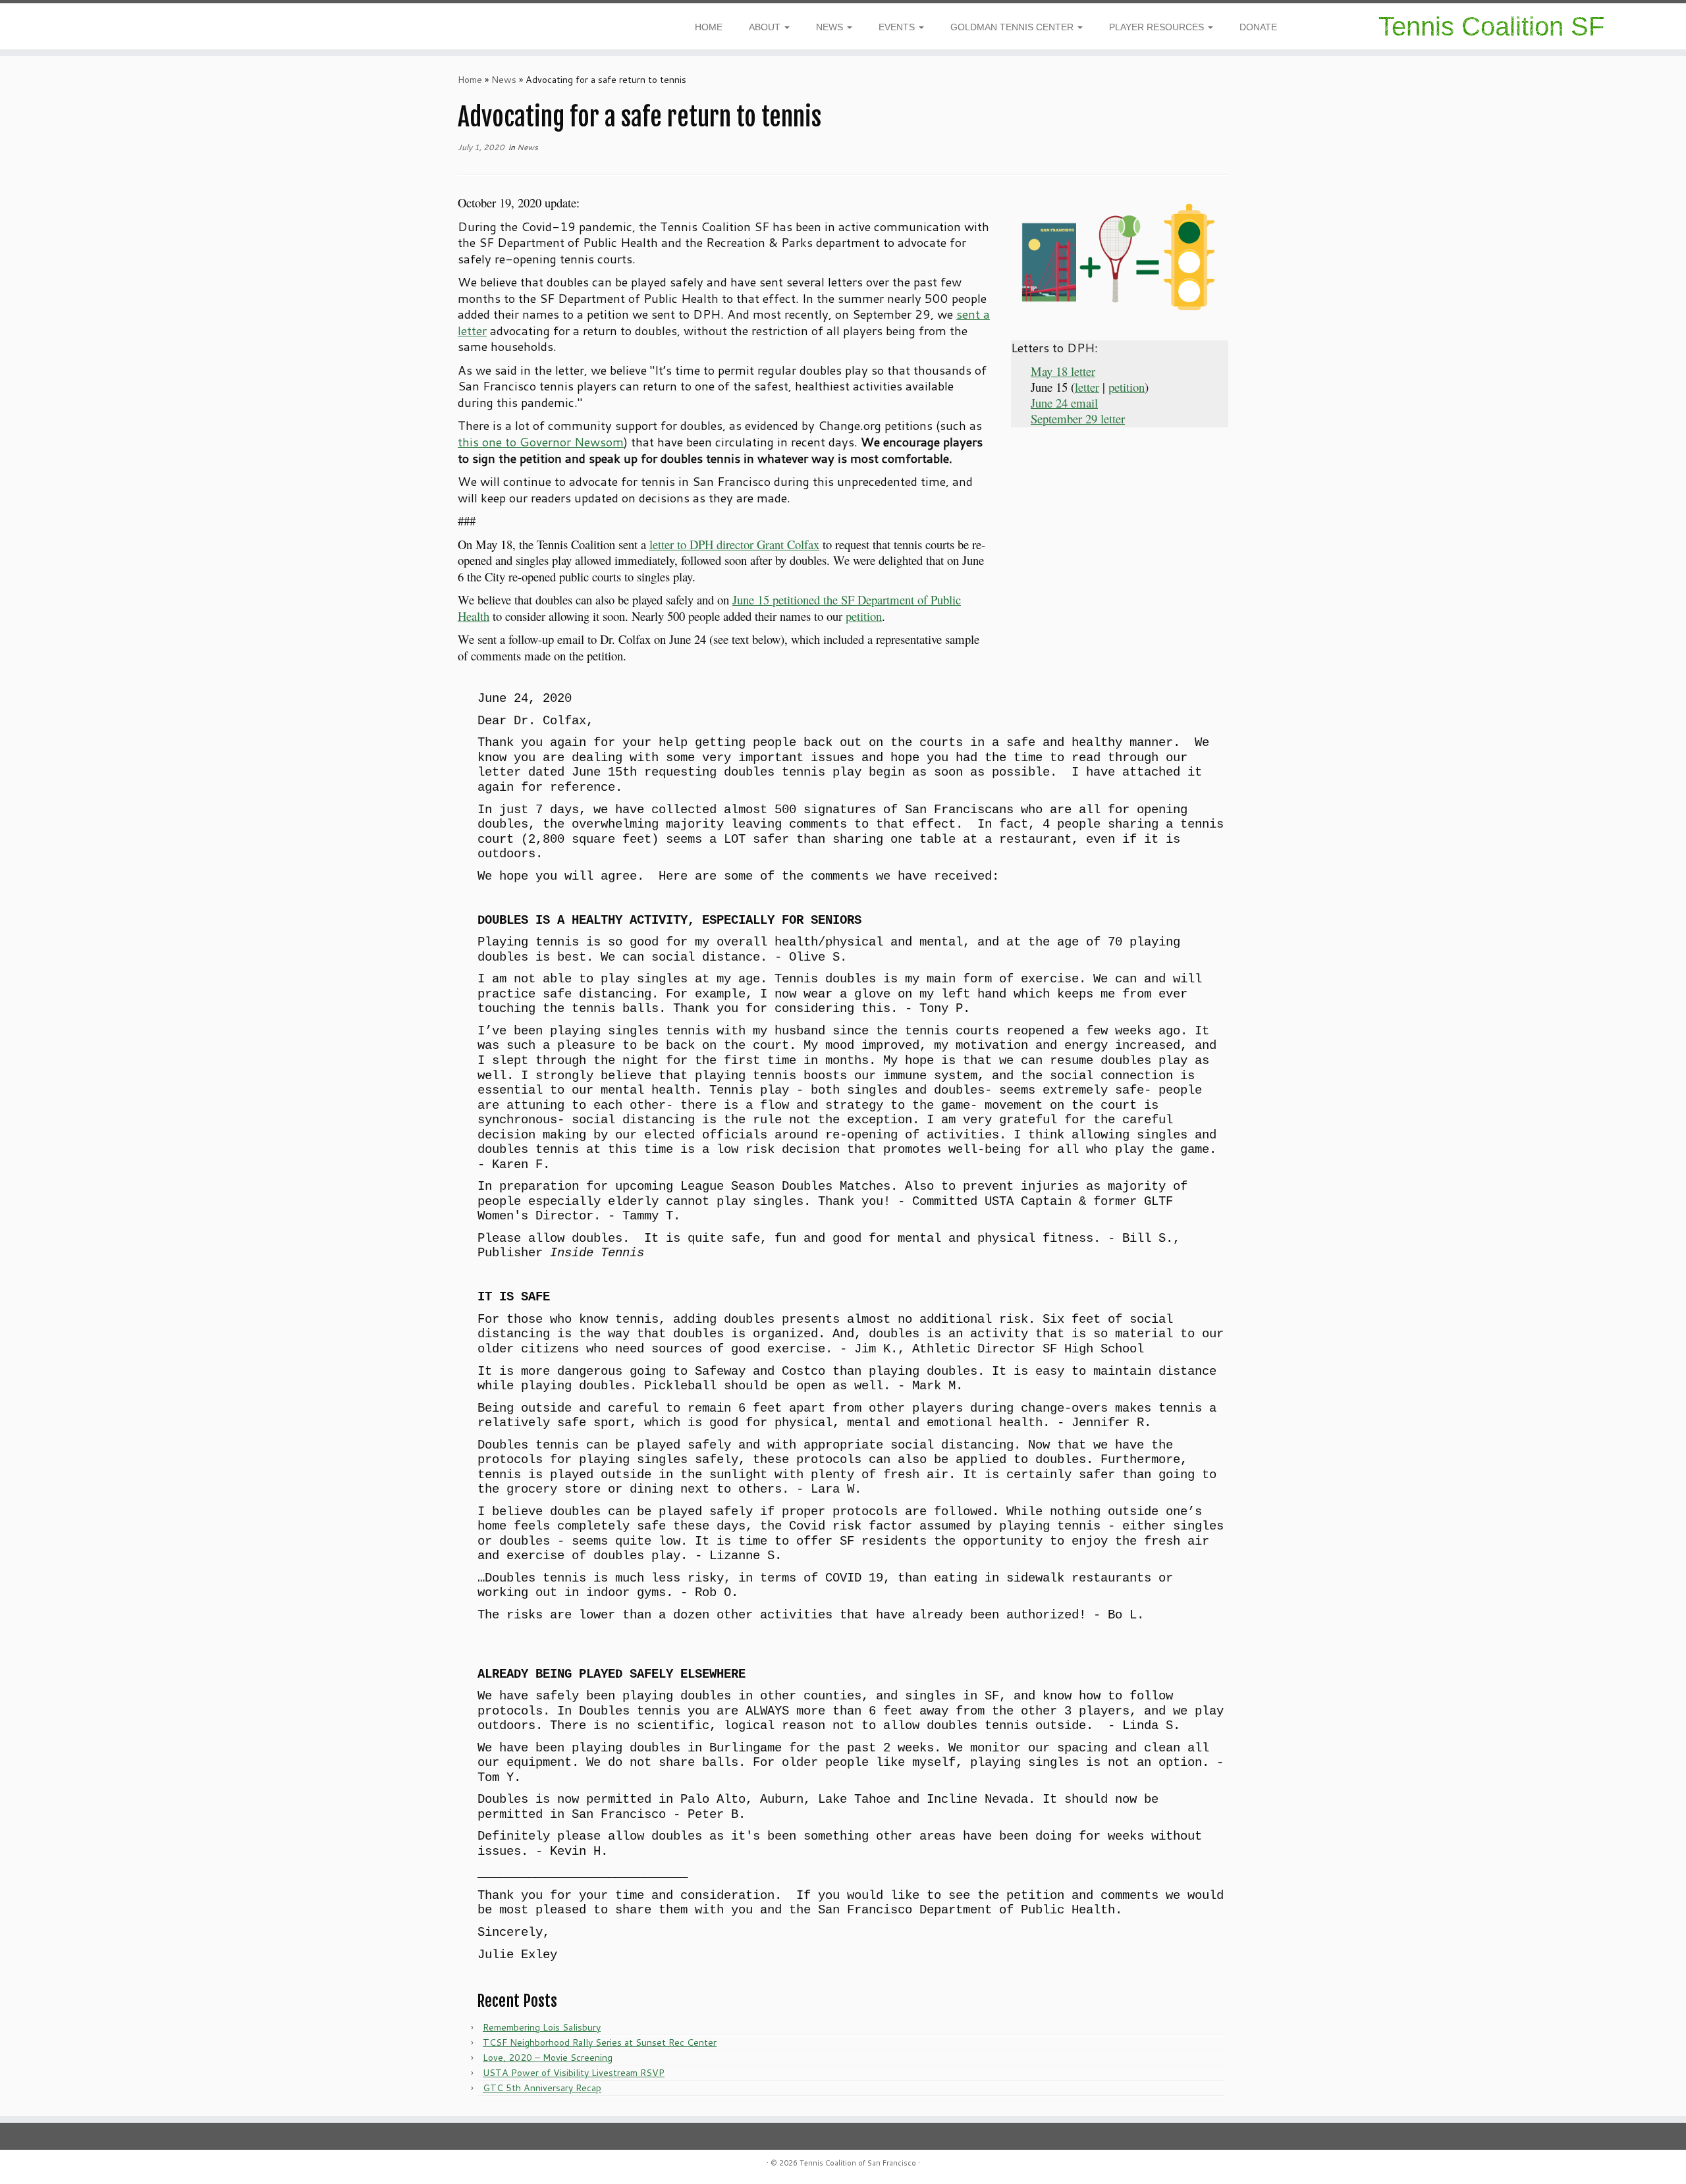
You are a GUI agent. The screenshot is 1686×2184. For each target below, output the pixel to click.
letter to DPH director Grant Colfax (734, 544)
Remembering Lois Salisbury (542, 2027)
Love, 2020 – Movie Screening (548, 2058)
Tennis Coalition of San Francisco (858, 2163)
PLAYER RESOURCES (1158, 27)
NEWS (831, 27)
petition (864, 616)
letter (1087, 387)
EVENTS (898, 27)
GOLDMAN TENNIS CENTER (1013, 27)
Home (470, 80)
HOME (709, 27)
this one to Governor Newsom (541, 442)
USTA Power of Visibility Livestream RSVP (574, 2073)
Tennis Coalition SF (1491, 26)
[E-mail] (78, 29)
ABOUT (766, 27)
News (504, 80)
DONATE (1258, 27)
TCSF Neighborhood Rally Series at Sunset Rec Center (600, 2042)
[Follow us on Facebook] (69, 29)
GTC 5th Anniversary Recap (542, 2088)
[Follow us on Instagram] (61, 29)
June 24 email (1064, 403)
